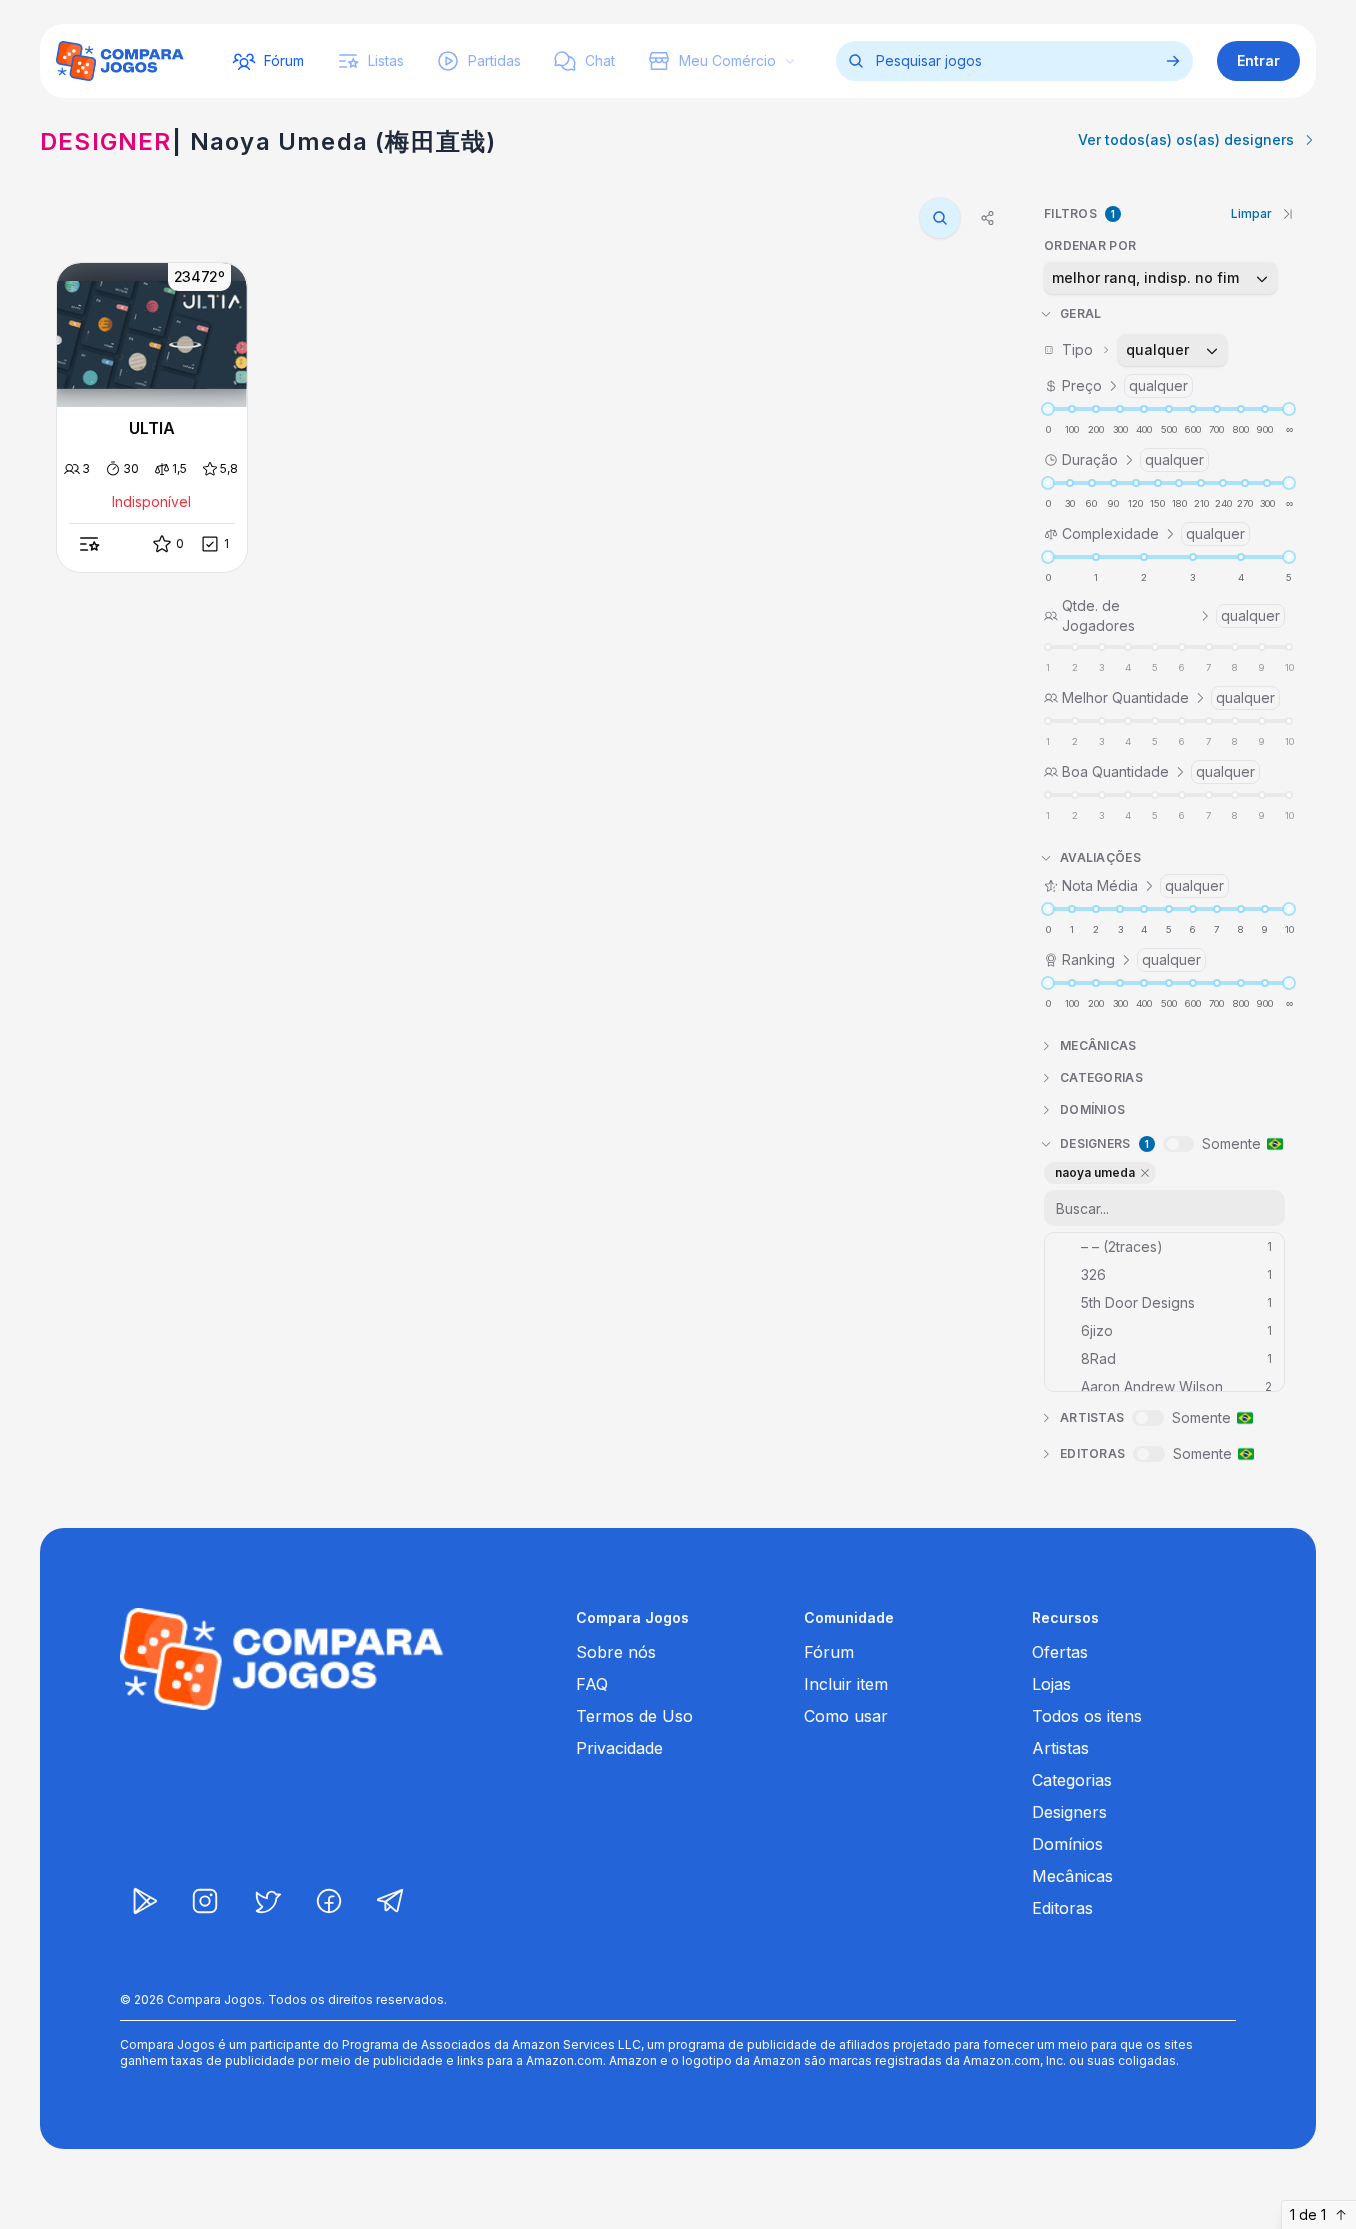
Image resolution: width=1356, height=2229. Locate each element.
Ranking (1131, 959)
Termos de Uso (634, 1716)
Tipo (1126, 349)
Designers (1069, 1812)
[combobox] (1160, 278)
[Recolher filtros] (1288, 214)
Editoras (1062, 1908)
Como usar (846, 1716)
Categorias (1072, 1780)
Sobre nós (616, 1652)
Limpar (1251, 213)
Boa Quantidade (1158, 771)
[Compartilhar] (988, 218)
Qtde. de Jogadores (1171, 615)
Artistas (1060, 1748)
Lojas (1051, 1684)
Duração (1133, 459)
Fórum (829, 1652)
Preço (1125, 385)
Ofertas (1060, 1652)
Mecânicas (1072, 1876)
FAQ (592, 1684)
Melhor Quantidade (1168, 697)
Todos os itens (1087, 1716)
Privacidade (619, 1748)
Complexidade (1153, 533)
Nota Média (1143, 885)
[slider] (1048, 409)
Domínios (1067, 1844)
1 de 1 (1308, 2214)
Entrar (1258, 60)
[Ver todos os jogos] (1173, 61)
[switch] (1178, 1144)
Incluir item (846, 1684)
